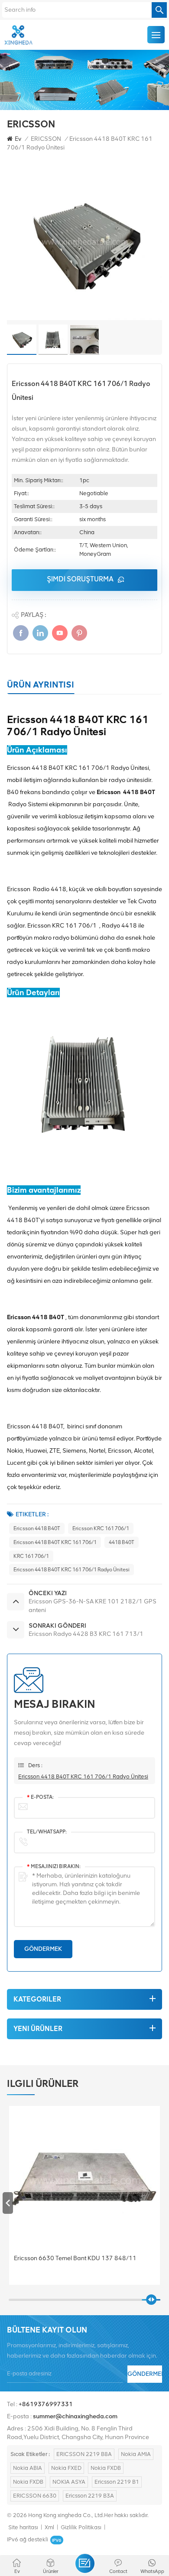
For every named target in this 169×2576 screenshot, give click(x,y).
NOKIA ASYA (69, 2482)
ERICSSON (46, 139)
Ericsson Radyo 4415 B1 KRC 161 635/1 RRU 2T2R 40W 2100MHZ (78, 2263)
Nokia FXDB (106, 2468)
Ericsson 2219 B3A (90, 2496)
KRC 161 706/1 (31, 1556)
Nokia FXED (66, 2468)
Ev (18, 139)
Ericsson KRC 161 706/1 (101, 1528)
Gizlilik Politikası (81, 2527)
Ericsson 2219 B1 (117, 2482)
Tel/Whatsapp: (47, 1832)
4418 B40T (122, 1542)
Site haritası (23, 2527)
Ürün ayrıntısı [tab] (41, 685)
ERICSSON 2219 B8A (84, 2454)
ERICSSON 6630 (35, 2496)
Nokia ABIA (28, 2468)
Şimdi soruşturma (80, 579)
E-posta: (40, 1797)
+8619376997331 (46, 2404)
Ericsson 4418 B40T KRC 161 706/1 (55, 1542)
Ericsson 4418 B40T (37, 1528)
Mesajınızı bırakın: (54, 1866)
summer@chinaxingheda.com (75, 2416)
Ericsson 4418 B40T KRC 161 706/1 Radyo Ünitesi (71, 1570)
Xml (49, 2527)
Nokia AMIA (136, 2454)
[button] (161, 2203)
